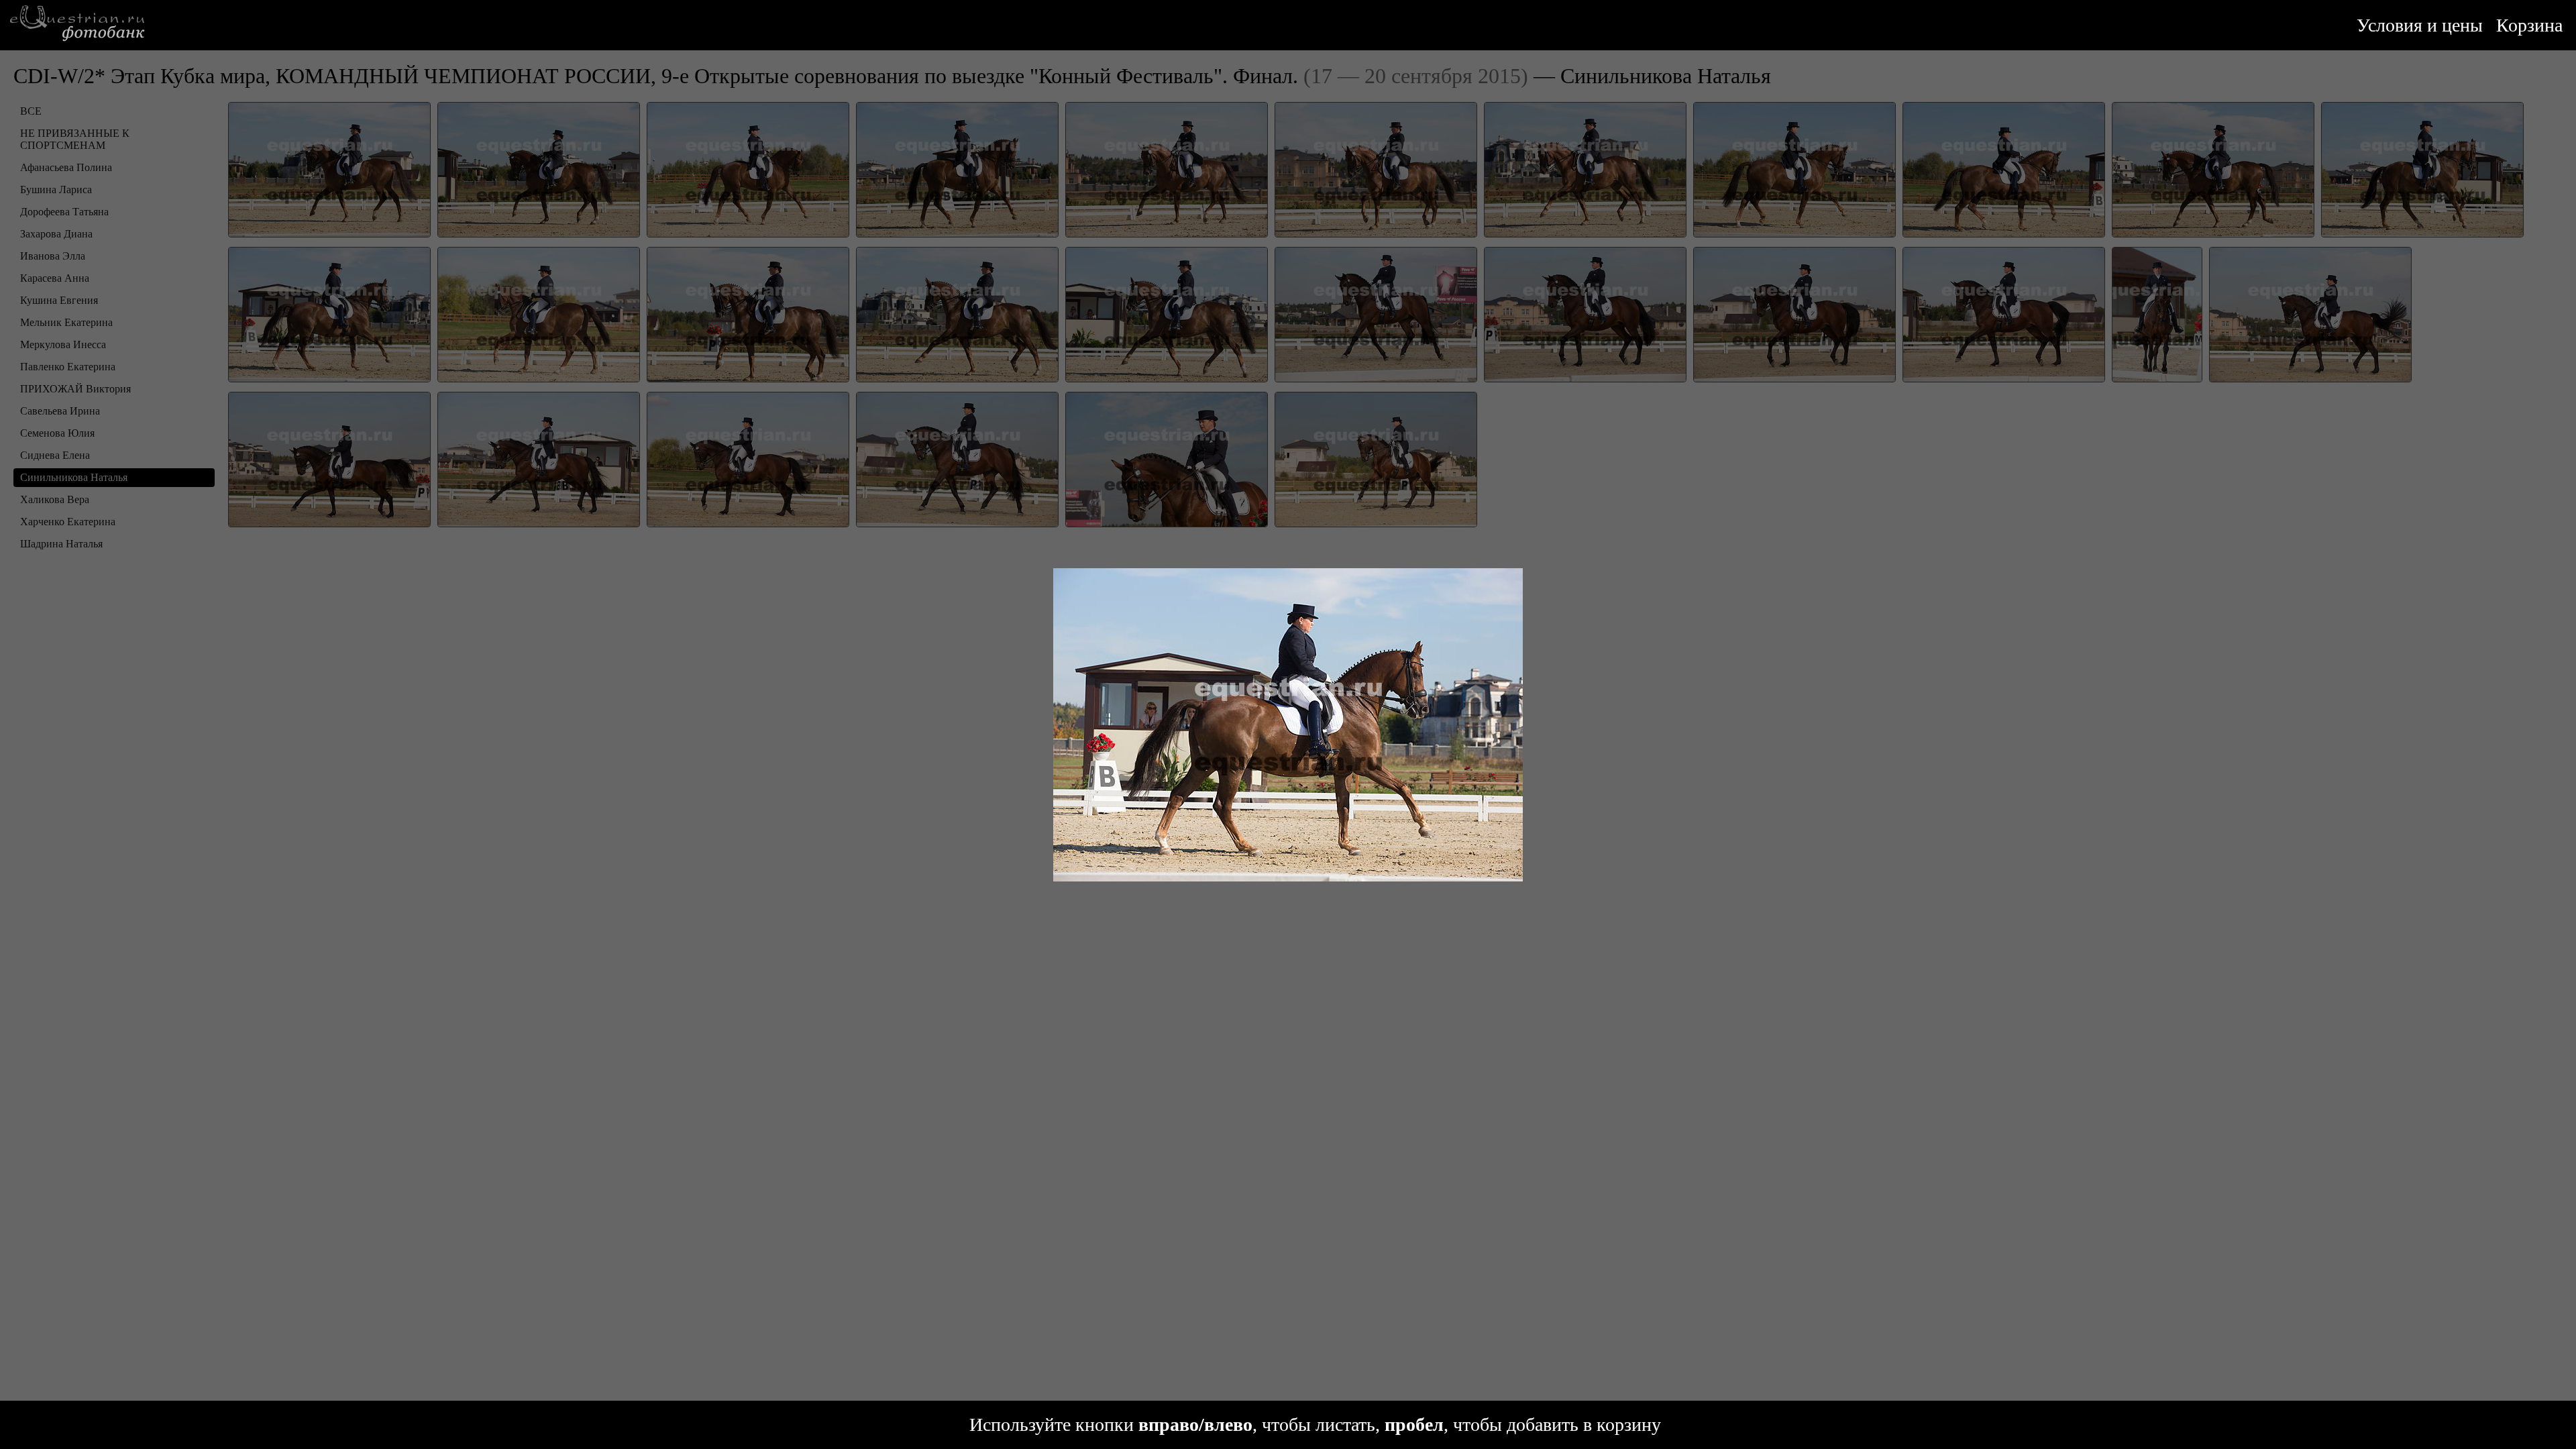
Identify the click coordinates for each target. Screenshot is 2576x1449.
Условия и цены (2420, 25)
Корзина (2529, 25)
